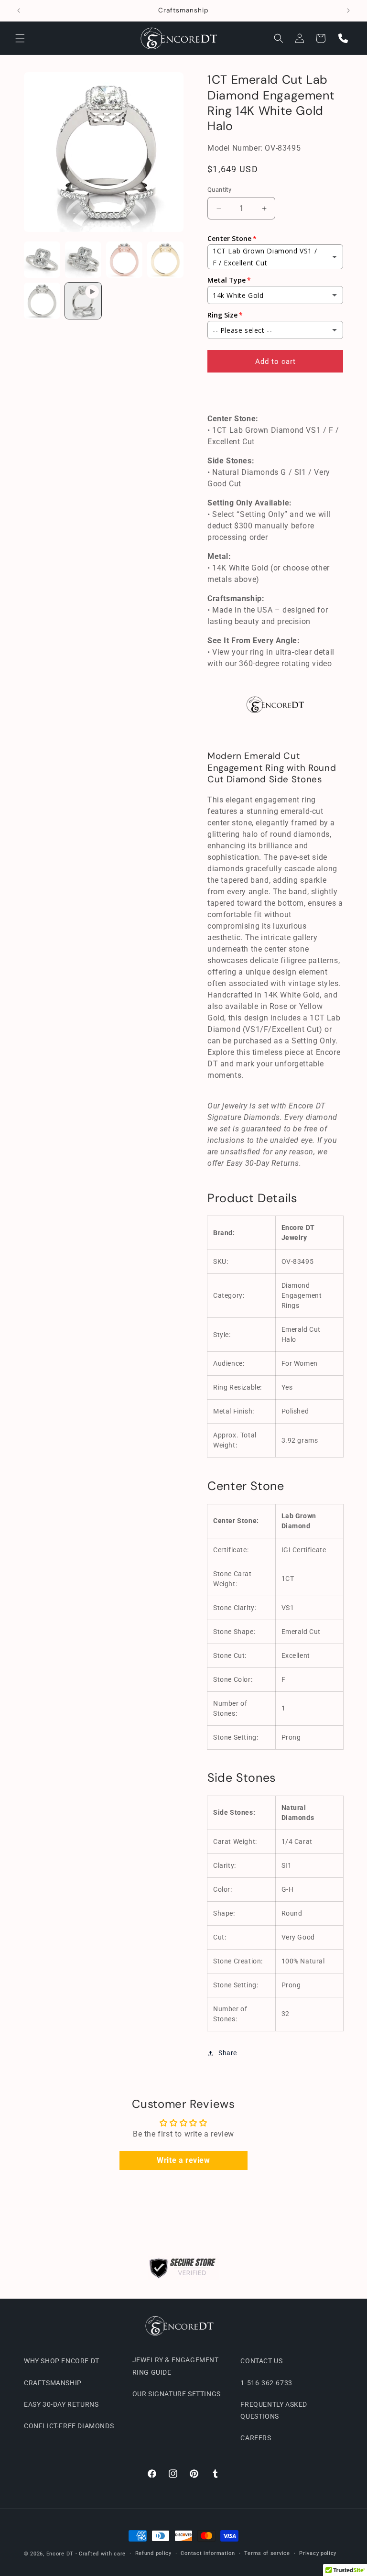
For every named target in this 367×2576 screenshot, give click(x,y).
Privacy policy (318, 2553)
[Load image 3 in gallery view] (124, 260)
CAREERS (256, 2438)
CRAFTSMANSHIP (53, 2383)
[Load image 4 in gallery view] (165, 260)
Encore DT (60, 2554)
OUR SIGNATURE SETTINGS (177, 2394)
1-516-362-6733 (266, 2383)
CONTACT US (261, 2361)
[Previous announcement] (19, 11)
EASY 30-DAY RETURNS (61, 2404)
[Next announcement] (348, 11)
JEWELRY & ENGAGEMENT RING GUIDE (176, 2366)
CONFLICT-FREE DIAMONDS (69, 2426)
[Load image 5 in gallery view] (42, 301)
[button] (20, 38)
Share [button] (228, 2053)
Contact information (208, 2553)
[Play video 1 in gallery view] (83, 301)
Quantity (219, 190)
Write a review (183, 2160)
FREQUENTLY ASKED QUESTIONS (274, 2410)
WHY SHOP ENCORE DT (62, 2361)
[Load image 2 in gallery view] (83, 260)
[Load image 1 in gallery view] (42, 260)
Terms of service (267, 2553)
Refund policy (153, 2553)
